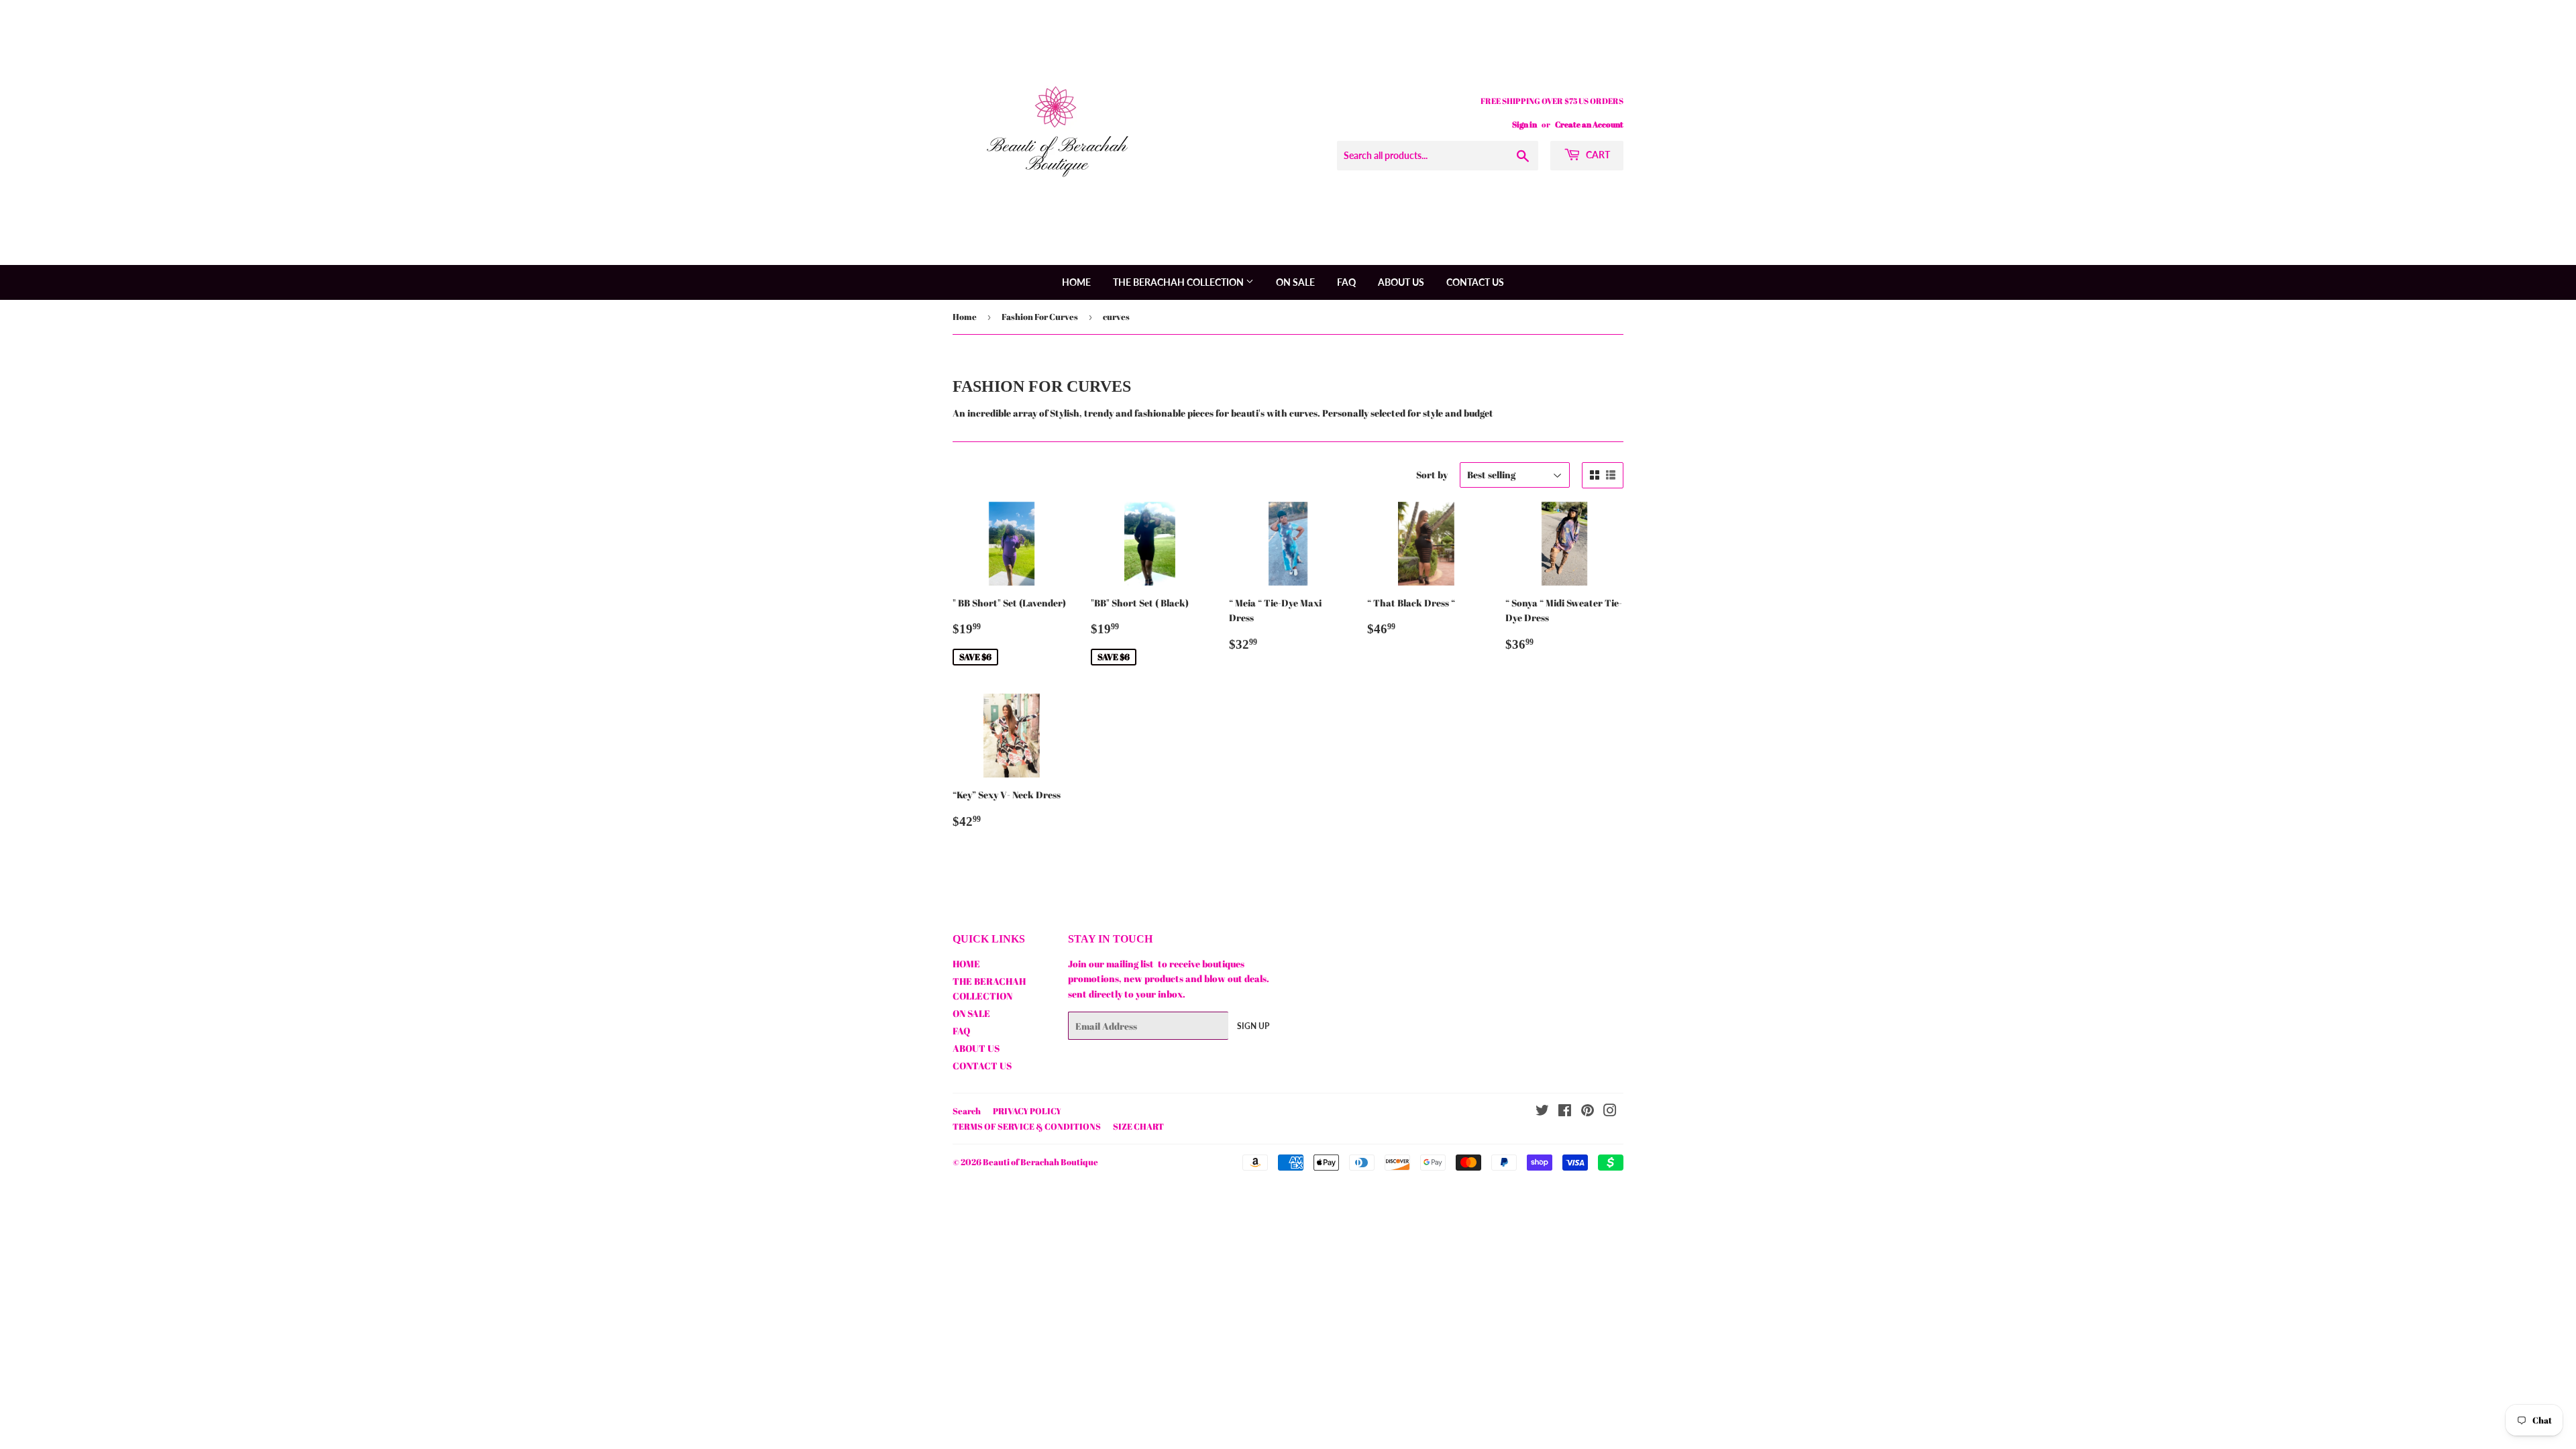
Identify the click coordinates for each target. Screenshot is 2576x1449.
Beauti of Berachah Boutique (1040, 1162)
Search (967, 1111)
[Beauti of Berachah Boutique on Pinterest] (1588, 1112)
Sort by (1432, 475)
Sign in (1524, 124)
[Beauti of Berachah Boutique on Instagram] (1610, 1112)
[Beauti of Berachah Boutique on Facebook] (1565, 1112)
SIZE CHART (1138, 1126)
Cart (1597, 155)
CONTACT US (1475, 282)
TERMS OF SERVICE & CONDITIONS (1027, 1126)
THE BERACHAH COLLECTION (1179, 282)
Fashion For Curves (1040, 317)
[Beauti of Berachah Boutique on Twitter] (1542, 1112)
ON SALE (1295, 282)
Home (965, 317)
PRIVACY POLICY (1027, 1111)
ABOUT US (1401, 282)
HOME (1076, 282)
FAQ (1346, 282)
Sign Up (1253, 1026)
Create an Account (1589, 124)
